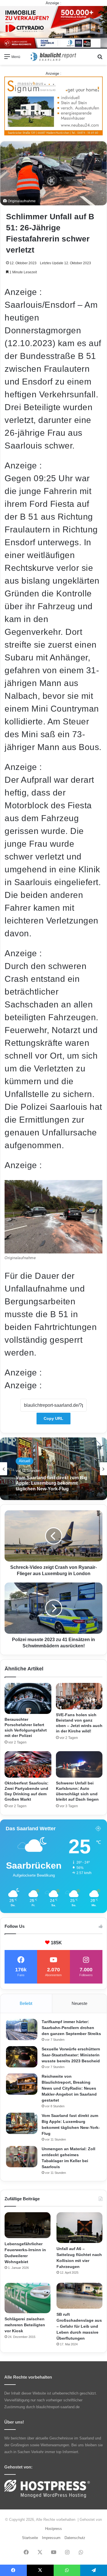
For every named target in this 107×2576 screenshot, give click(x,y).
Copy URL (53, 1418)
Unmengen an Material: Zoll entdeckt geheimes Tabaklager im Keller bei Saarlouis (52, 1483)
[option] (53, 1469)
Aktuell (25, 1461)
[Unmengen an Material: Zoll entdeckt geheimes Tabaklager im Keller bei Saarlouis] (22, 2157)
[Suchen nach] (100, 59)
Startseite (30, 2538)
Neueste (79, 2003)
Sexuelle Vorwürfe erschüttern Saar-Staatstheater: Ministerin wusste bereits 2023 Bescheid (71, 2055)
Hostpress (53, 2529)
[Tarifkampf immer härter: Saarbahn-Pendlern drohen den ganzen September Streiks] (22, 2029)
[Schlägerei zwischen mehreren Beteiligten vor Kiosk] (28, 2298)
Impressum (51, 2538)
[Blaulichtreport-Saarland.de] (54, 57)
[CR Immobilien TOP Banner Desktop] (53, 27)
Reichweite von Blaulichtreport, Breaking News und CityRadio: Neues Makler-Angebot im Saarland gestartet (69, 2088)
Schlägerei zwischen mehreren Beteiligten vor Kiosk (25, 2325)
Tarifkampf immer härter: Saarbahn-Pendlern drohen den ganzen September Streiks (71, 2028)
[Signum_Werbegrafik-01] (53, 106)
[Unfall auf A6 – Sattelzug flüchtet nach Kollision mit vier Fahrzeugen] (79, 2227)
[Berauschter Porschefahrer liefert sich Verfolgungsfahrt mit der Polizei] (28, 1698)
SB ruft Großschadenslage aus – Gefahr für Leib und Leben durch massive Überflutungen (79, 2326)
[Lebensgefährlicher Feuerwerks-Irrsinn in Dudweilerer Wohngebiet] (28, 2225)
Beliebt (26, 2003)
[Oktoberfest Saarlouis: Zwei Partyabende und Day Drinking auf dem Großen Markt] (28, 1764)
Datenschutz (75, 2538)
